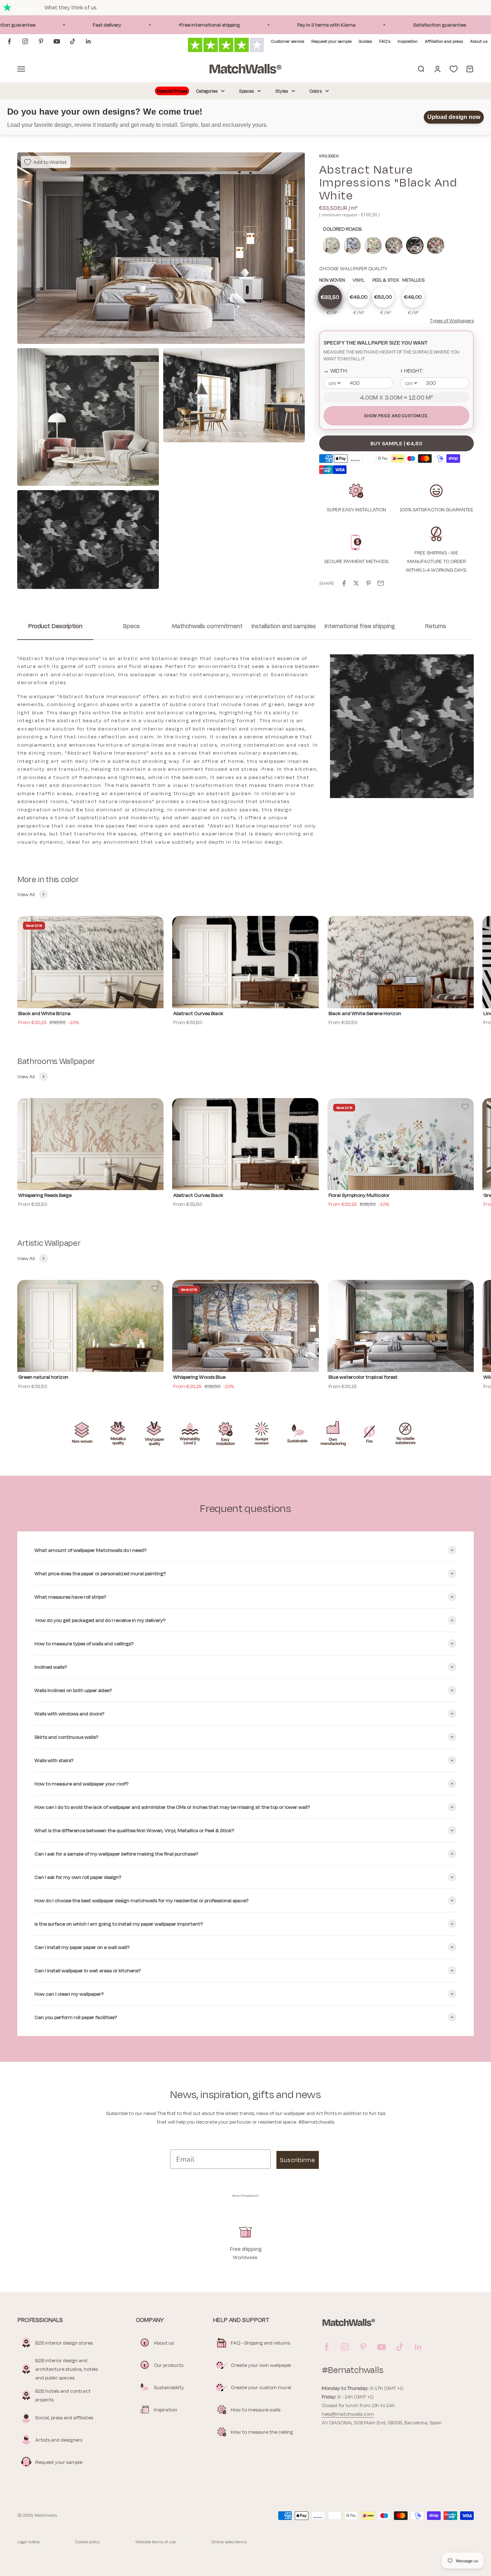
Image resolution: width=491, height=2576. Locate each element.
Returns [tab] (436, 626)
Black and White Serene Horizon (365, 1013)
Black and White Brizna (44, 1013)
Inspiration (408, 41)
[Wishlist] (454, 69)
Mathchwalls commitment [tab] (207, 626)
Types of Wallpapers (452, 321)
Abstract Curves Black (198, 1013)
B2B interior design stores (64, 2343)
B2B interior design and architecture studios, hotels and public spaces (66, 2369)
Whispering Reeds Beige (45, 1195)
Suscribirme (298, 2160)
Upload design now (454, 117)
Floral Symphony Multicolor (359, 1195)
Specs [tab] (131, 626)
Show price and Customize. (396, 416)
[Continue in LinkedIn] (88, 41)
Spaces (246, 91)
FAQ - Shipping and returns (260, 2343)
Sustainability (169, 2387)
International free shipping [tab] (360, 626)
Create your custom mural (261, 2387)
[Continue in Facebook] (9, 41)
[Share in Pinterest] (368, 583)
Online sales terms (229, 2542)
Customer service (288, 41)
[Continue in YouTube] (57, 41)
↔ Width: (336, 371)
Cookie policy (88, 2542)
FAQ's (385, 41)
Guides (365, 41)
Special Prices (172, 91)
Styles (282, 91)
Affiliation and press (444, 41)
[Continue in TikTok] (73, 41)
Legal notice (28, 2542)
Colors (316, 91)
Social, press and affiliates (64, 2418)
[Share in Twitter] (356, 583)
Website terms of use (156, 2542)
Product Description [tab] (55, 626)
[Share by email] (381, 583)
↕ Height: (412, 371)
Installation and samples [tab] (284, 626)
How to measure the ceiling (262, 2432)
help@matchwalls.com (348, 2414)
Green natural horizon (43, 1377)
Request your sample (331, 41)
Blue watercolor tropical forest (363, 1377)
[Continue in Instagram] (25, 41)
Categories (207, 91)
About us (479, 41)
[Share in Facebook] (344, 583)
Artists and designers (59, 2440)
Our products (169, 2365)
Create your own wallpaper (261, 2365)
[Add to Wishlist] (155, 925)
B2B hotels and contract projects (63, 2395)
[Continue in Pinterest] (41, 41)
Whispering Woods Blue (199, 1377)
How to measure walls (256, 2410)
